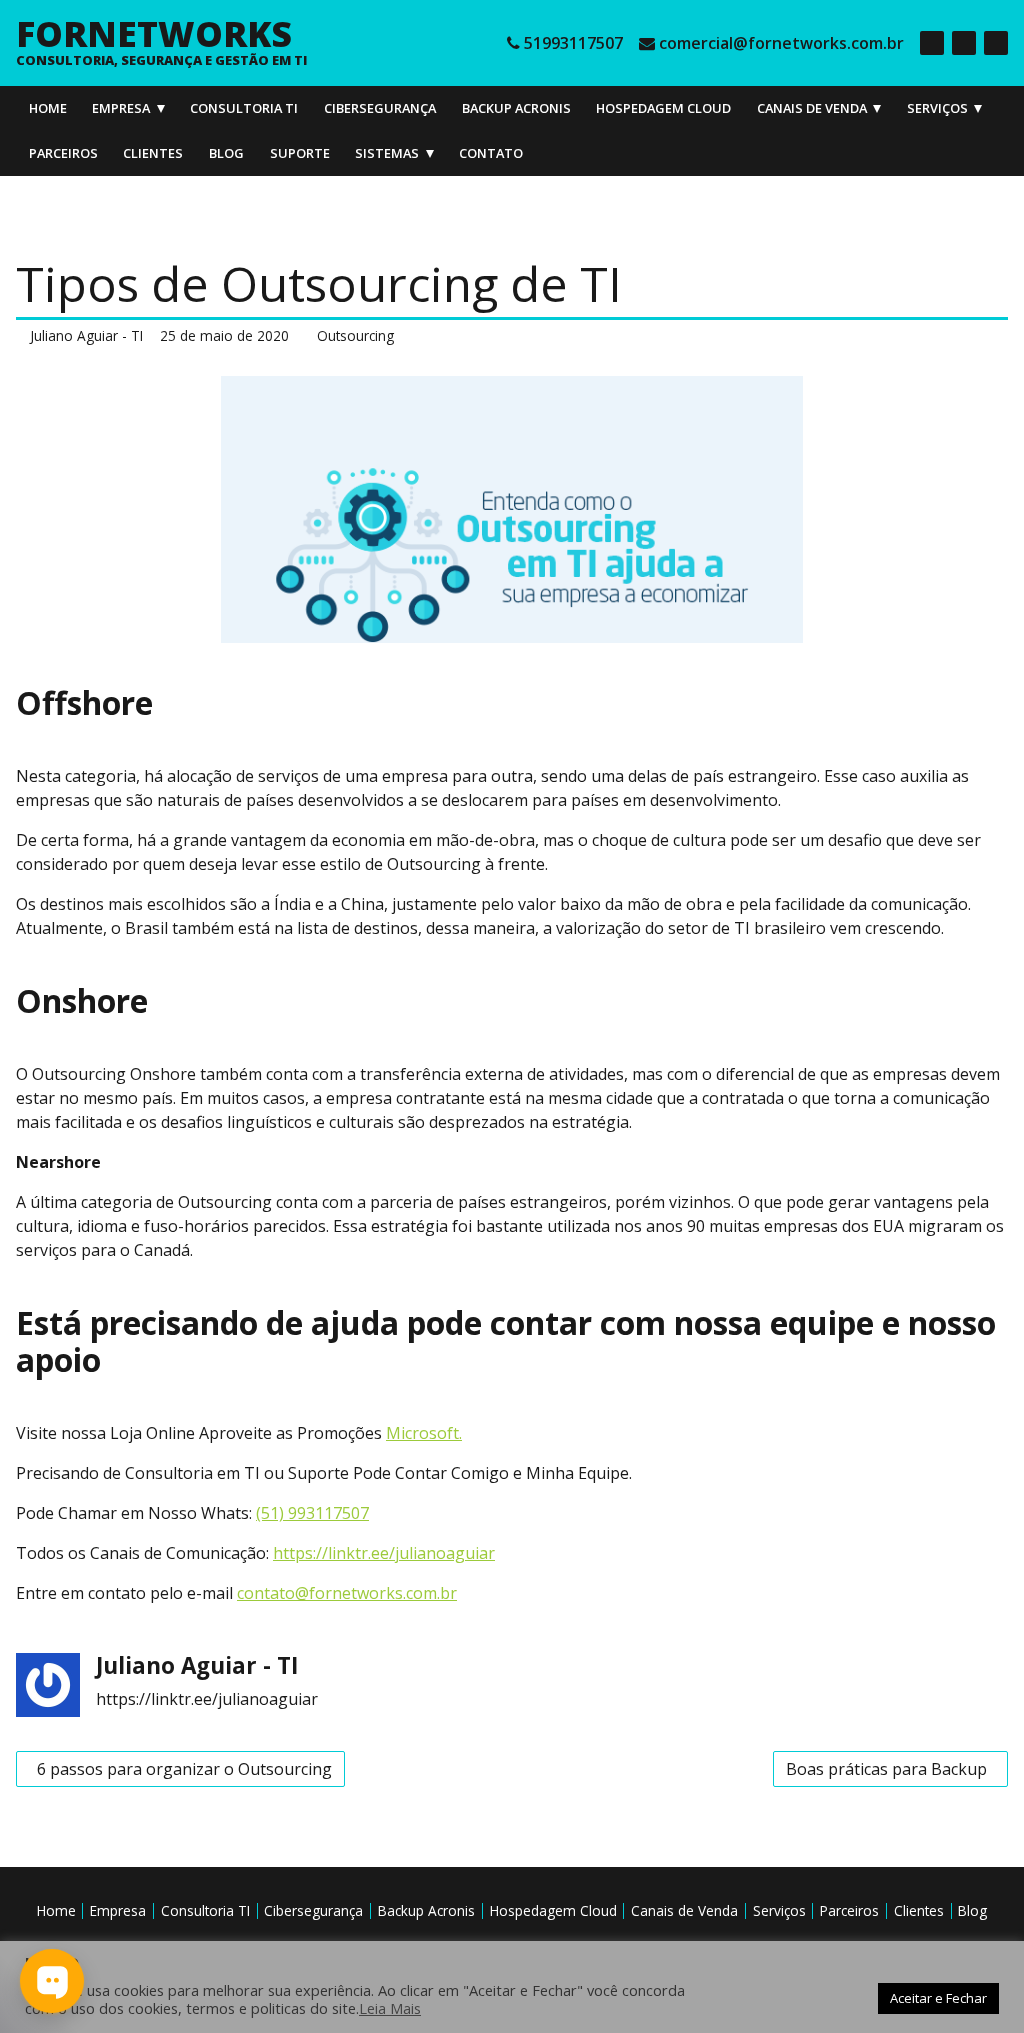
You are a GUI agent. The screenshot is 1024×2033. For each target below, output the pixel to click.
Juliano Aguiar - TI (86, 335)
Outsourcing (355, 335)
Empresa (121, 108)
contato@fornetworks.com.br (347, 1593)
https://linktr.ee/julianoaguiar (384, 1553)
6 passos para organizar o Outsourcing (180, 1766)
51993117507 (573, 43)
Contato (491, 153)
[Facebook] (932, 43)
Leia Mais (390, 2008)
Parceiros (63, 153)
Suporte (300, 153)
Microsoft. (424, 1433)
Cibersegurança (380, 108)
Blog (226, 153)
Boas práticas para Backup (886, 1766)
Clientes (153, 153)
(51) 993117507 (312, 1513)
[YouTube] (996, 43)
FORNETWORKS (154, 33)
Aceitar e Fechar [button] (938, 1998)
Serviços (937, 108)
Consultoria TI (244, 108)
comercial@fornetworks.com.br (781, 43)
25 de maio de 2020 (224, 335)
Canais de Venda (812, 108)
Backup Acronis (516, 108)
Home (48, 108)
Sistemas (387, 153)
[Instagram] (964, 43)
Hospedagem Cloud (663, 108)
